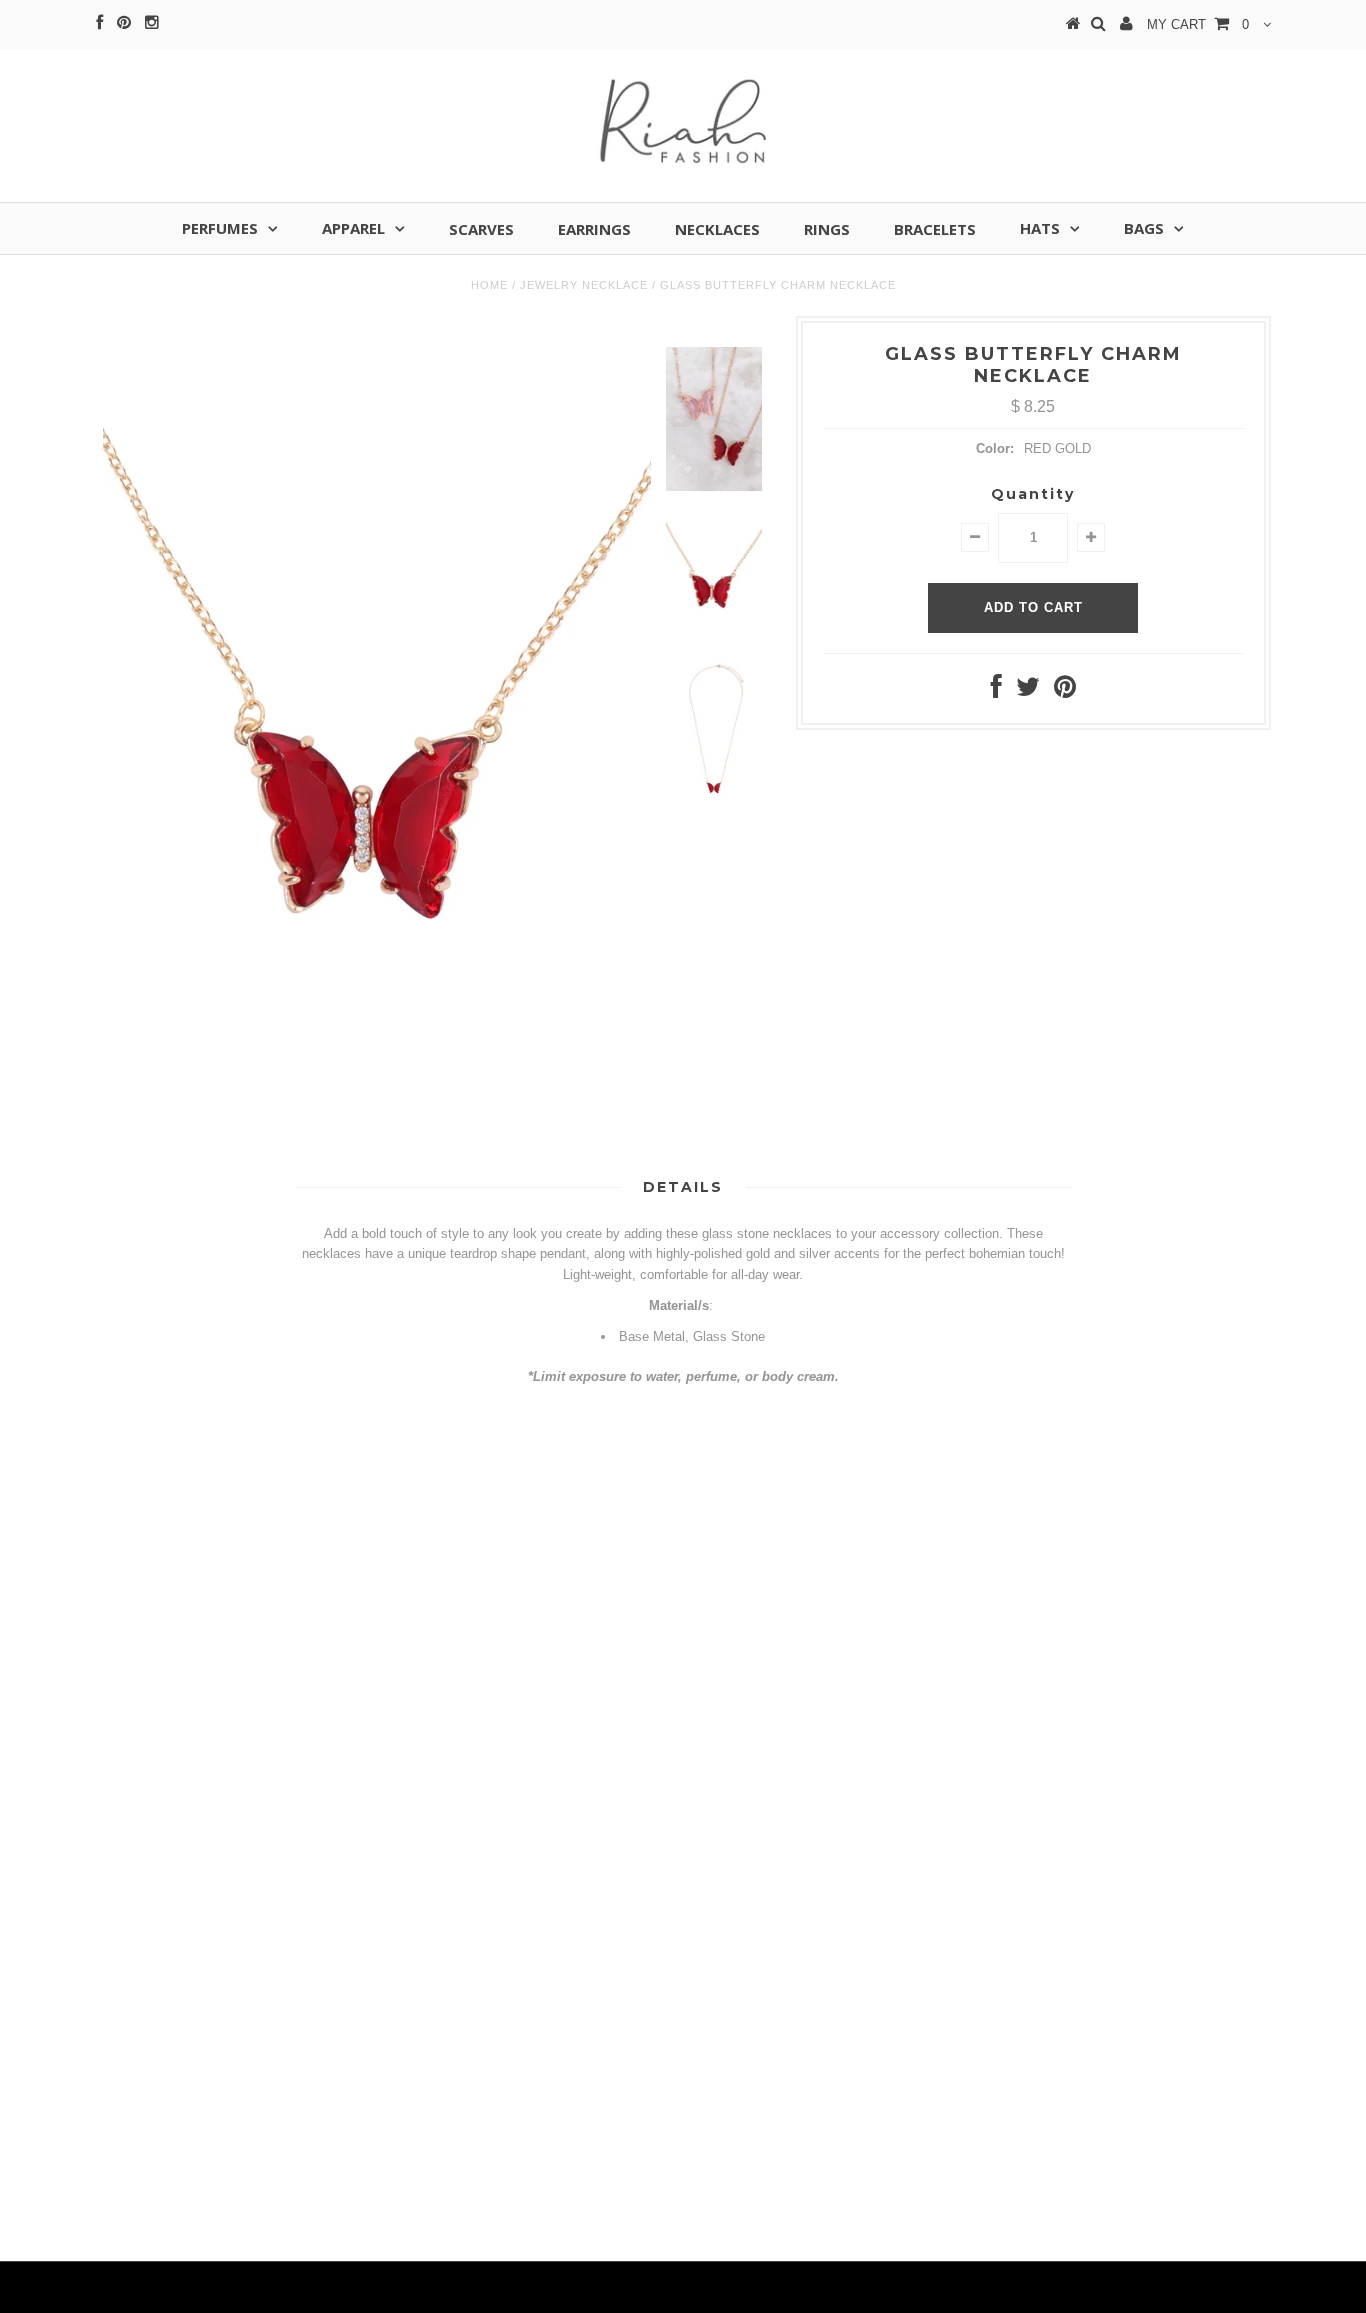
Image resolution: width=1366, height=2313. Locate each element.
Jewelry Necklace (584, 285)
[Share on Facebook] (996, 691)
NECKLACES (717, 229)
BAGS (1144, 228)
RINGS (827, 229)
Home (489, 285)
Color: (995, 448)
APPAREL (353, 228)
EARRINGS (594, 229)
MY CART (1198, 24)
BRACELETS (935, 229)
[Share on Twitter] (1028, 691)
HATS (1040, 228)
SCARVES (481, 229)
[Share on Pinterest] (1065, 691)
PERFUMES (220, 228)
